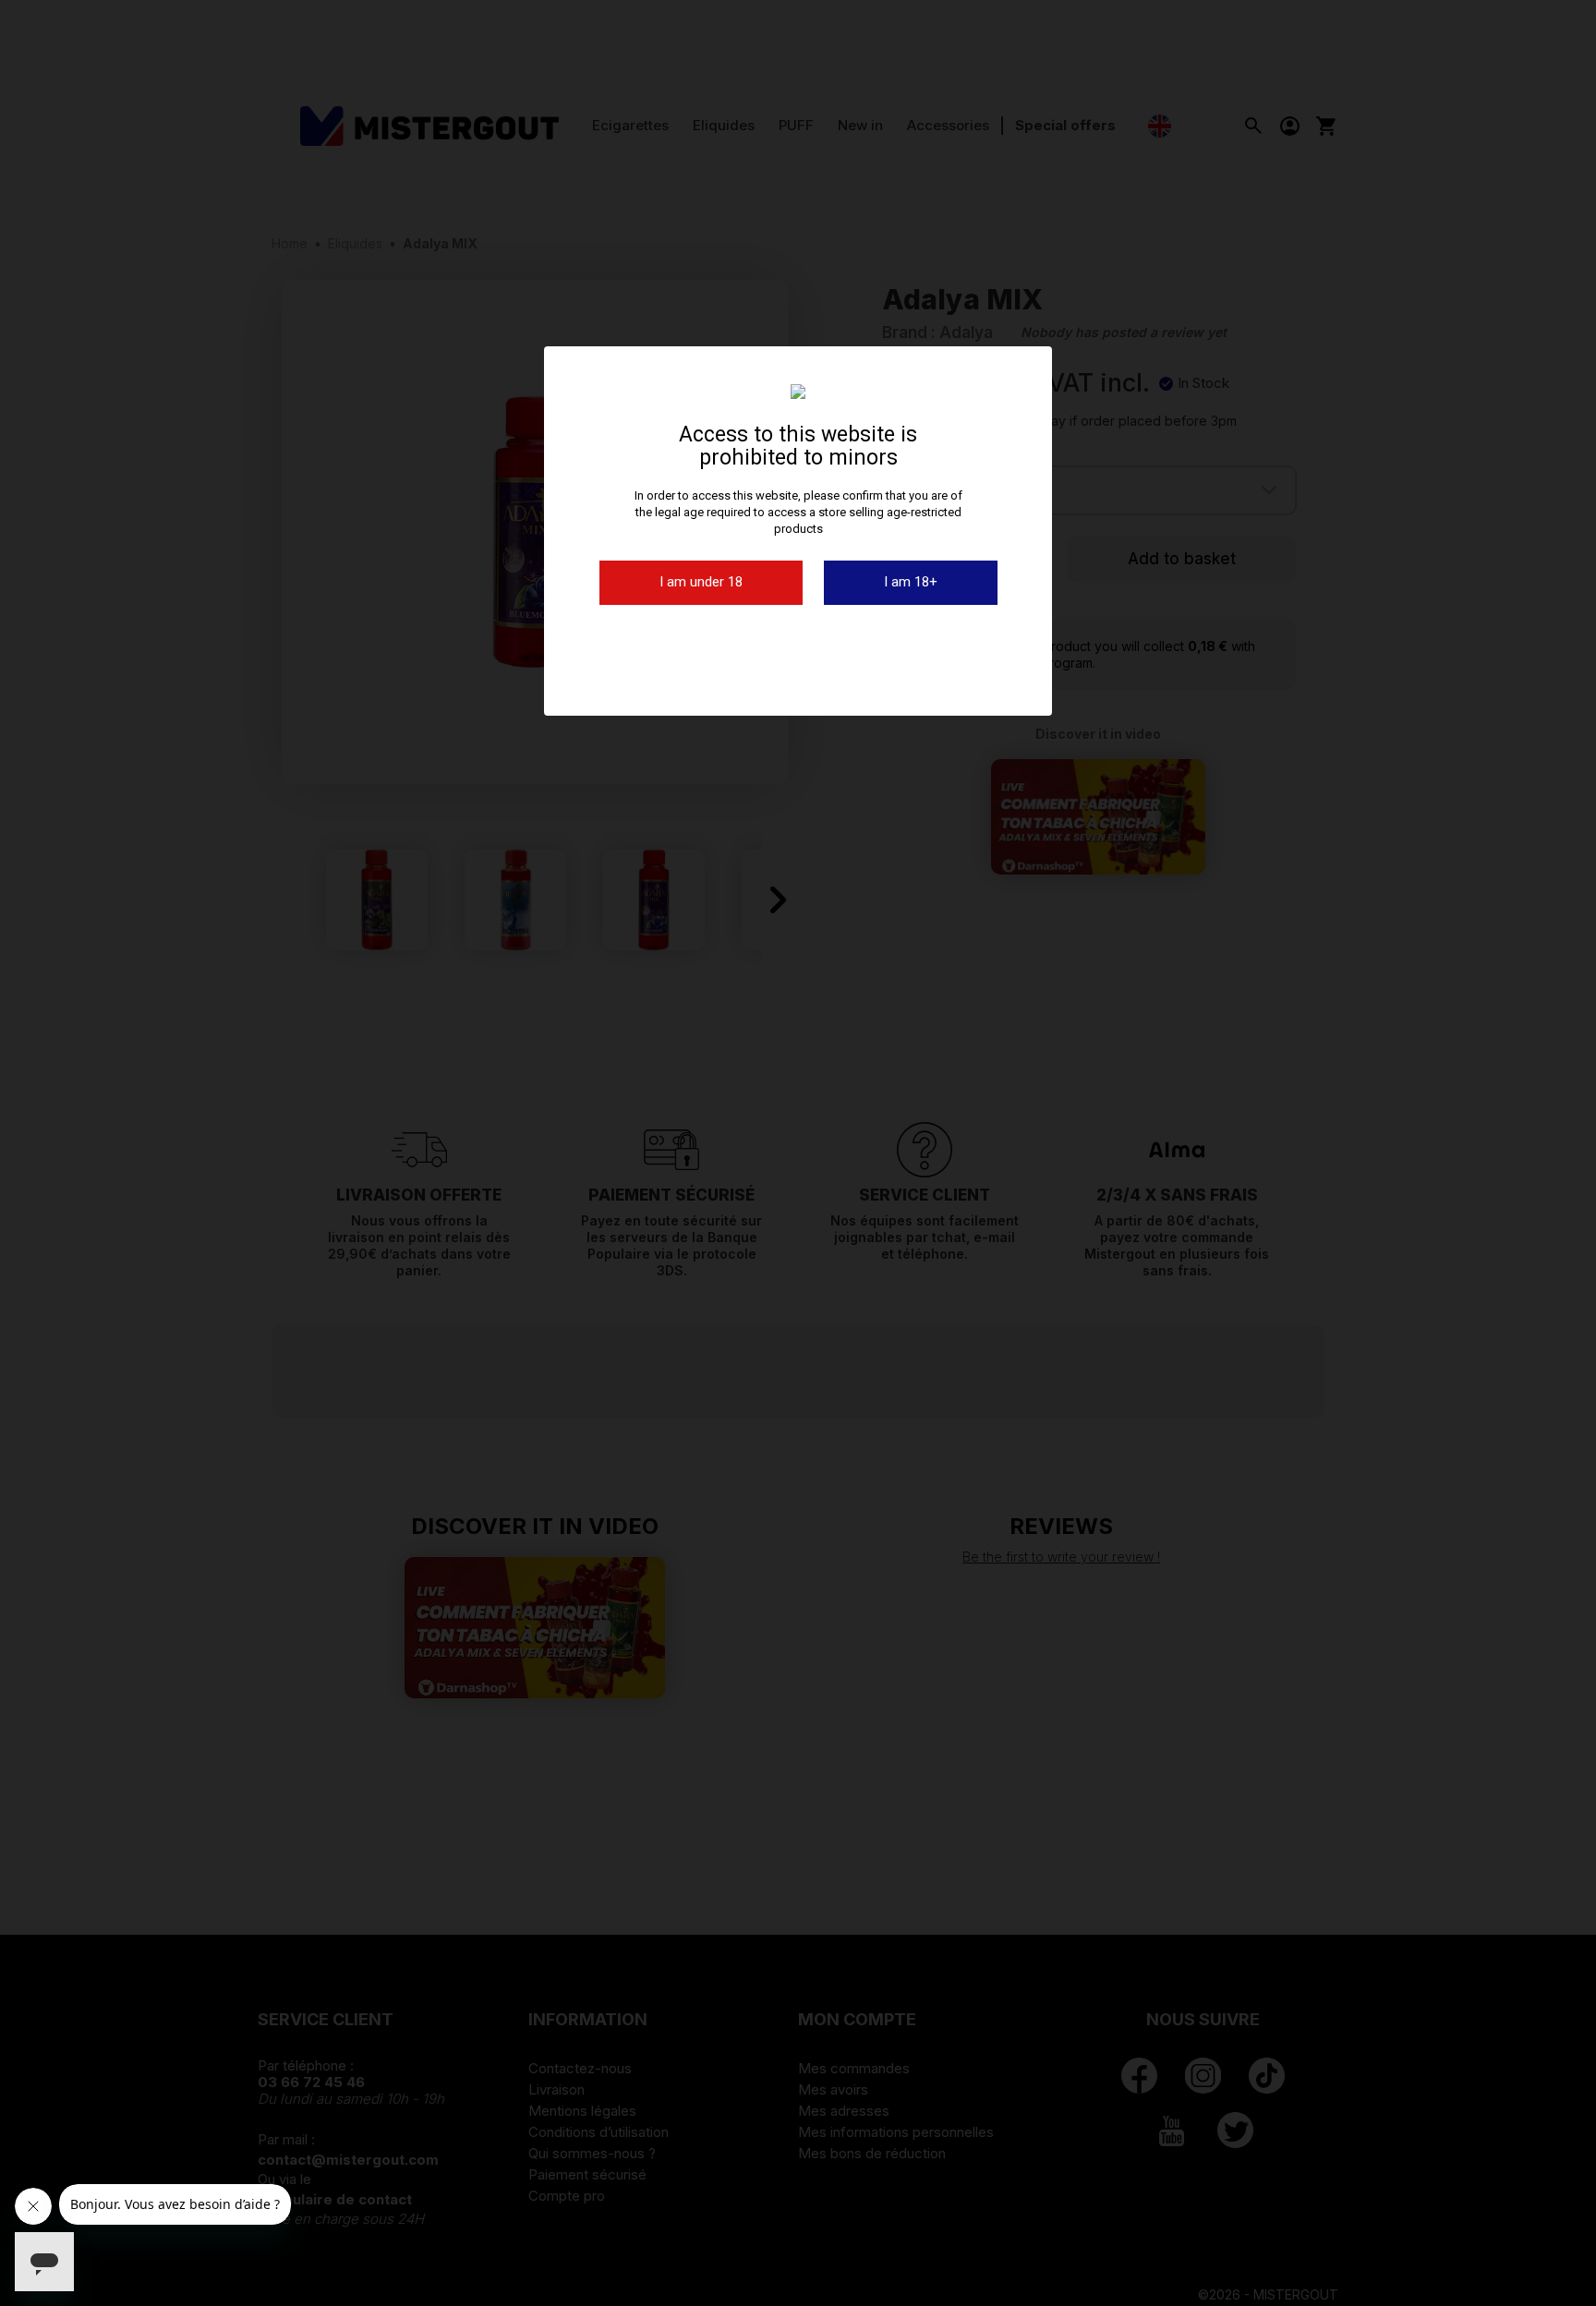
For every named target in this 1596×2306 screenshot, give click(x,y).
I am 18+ (911, 582)
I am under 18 (701, 582)
